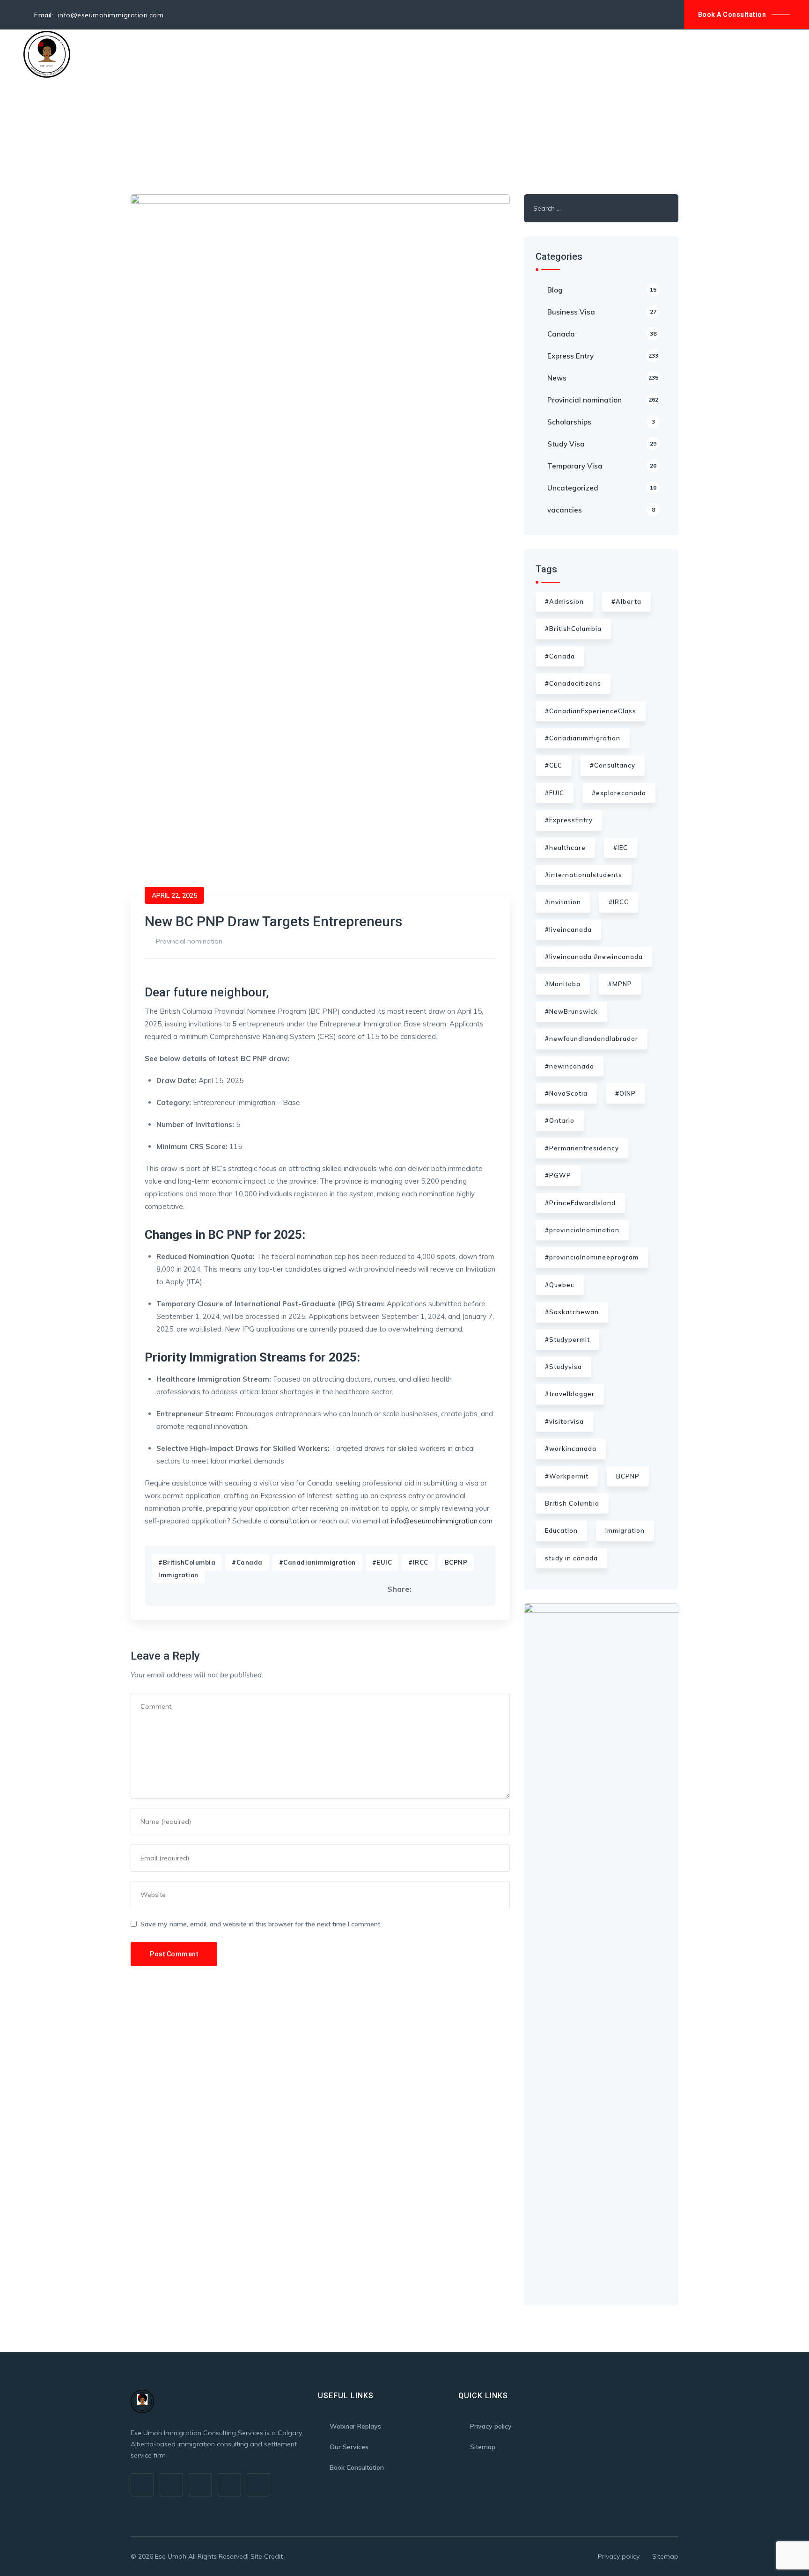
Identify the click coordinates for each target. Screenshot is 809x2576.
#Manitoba (563, 984)
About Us (136, 54)
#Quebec (560, 1285)
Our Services (190, 54)
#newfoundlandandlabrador (592, 1039)
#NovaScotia (566, 1093)
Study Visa (602, 444)
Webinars (244, 54)
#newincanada (570, 1066)
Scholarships (601, 422)
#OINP (625, 1093)
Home (97, 54)
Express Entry (603, 356)
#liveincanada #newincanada (594, 957)
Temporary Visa (602, 466)
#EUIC (382, 1562)
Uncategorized (602, 488)
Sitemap (483, 2447)
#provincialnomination (582, 1230)
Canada (602, 334)
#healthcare (565, 848)
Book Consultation (357, 2467)
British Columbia (572, 1503)
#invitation (563, 902)
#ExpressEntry (569, 820)
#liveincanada (568, 929)
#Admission (564, 601)
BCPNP (456, 1562)
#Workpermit (567, 1476)
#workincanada (571, 1449)
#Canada (247, 1562)
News (603, 378)
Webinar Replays (355, 2426)
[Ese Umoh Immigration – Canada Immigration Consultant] (47, 54)
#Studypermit (567, 1339)
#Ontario (560, 1120)
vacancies (601, 510)
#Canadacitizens (573, 683)
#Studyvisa (563, 1367)
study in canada (571, 1558)
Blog (313, 54)
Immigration (178, 1575)
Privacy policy (491, 2426)
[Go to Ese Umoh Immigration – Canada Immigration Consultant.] (133, 129)
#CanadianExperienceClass (591, 711)
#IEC (621, 848)
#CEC (554, 765)
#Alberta (626, 601)
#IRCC (418, 1562)
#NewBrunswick (571, 1011)
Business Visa (602, 312)
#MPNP (620, 984)
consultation (289, 1521)
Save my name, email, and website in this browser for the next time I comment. (261, 1924)
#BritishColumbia (187, 1562)
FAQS (283, 54)
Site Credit (267, 2556)
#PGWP (558, 1175)
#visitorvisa (564, 1421)
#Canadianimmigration (317, 1562)
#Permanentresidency (582, 1148)
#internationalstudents (584, 875)
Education (561, 1530)
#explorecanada (619, 793)
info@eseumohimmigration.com (442, 1521)
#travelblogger (570, 1394)
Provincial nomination (189, 941)
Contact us (355, 54)
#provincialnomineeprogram (592, 1257)
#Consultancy (613, 765)
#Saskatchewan (572, 1312)
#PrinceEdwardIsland (580, 1203)
